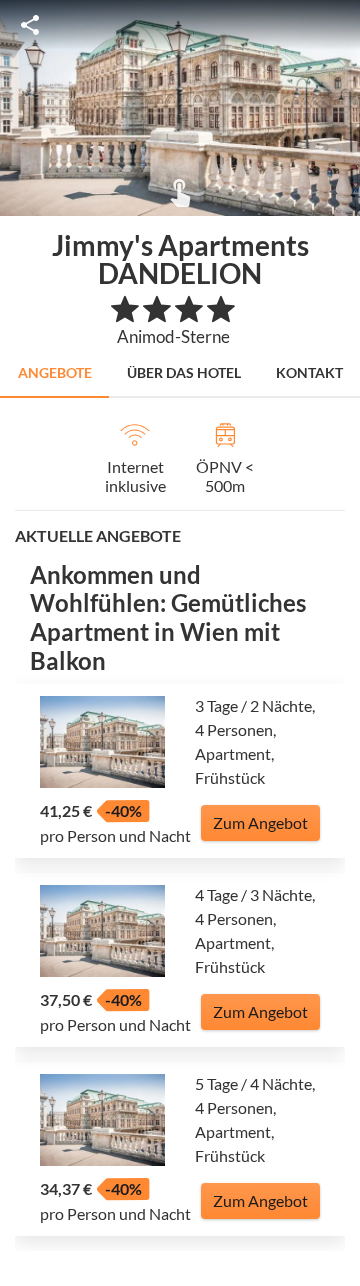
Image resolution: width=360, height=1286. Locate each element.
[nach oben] (338, 643)
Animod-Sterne (173, 336)
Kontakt (309, 372)
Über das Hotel (184, 372)
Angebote (55, 372)
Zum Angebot (260, 822)
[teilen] (30, 25)
